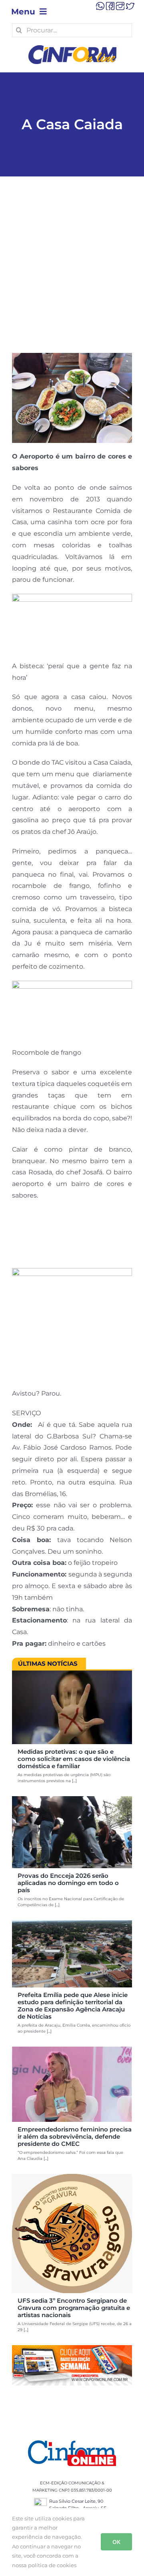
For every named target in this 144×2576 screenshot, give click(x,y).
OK (116, 2542)
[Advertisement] (72, 277)
